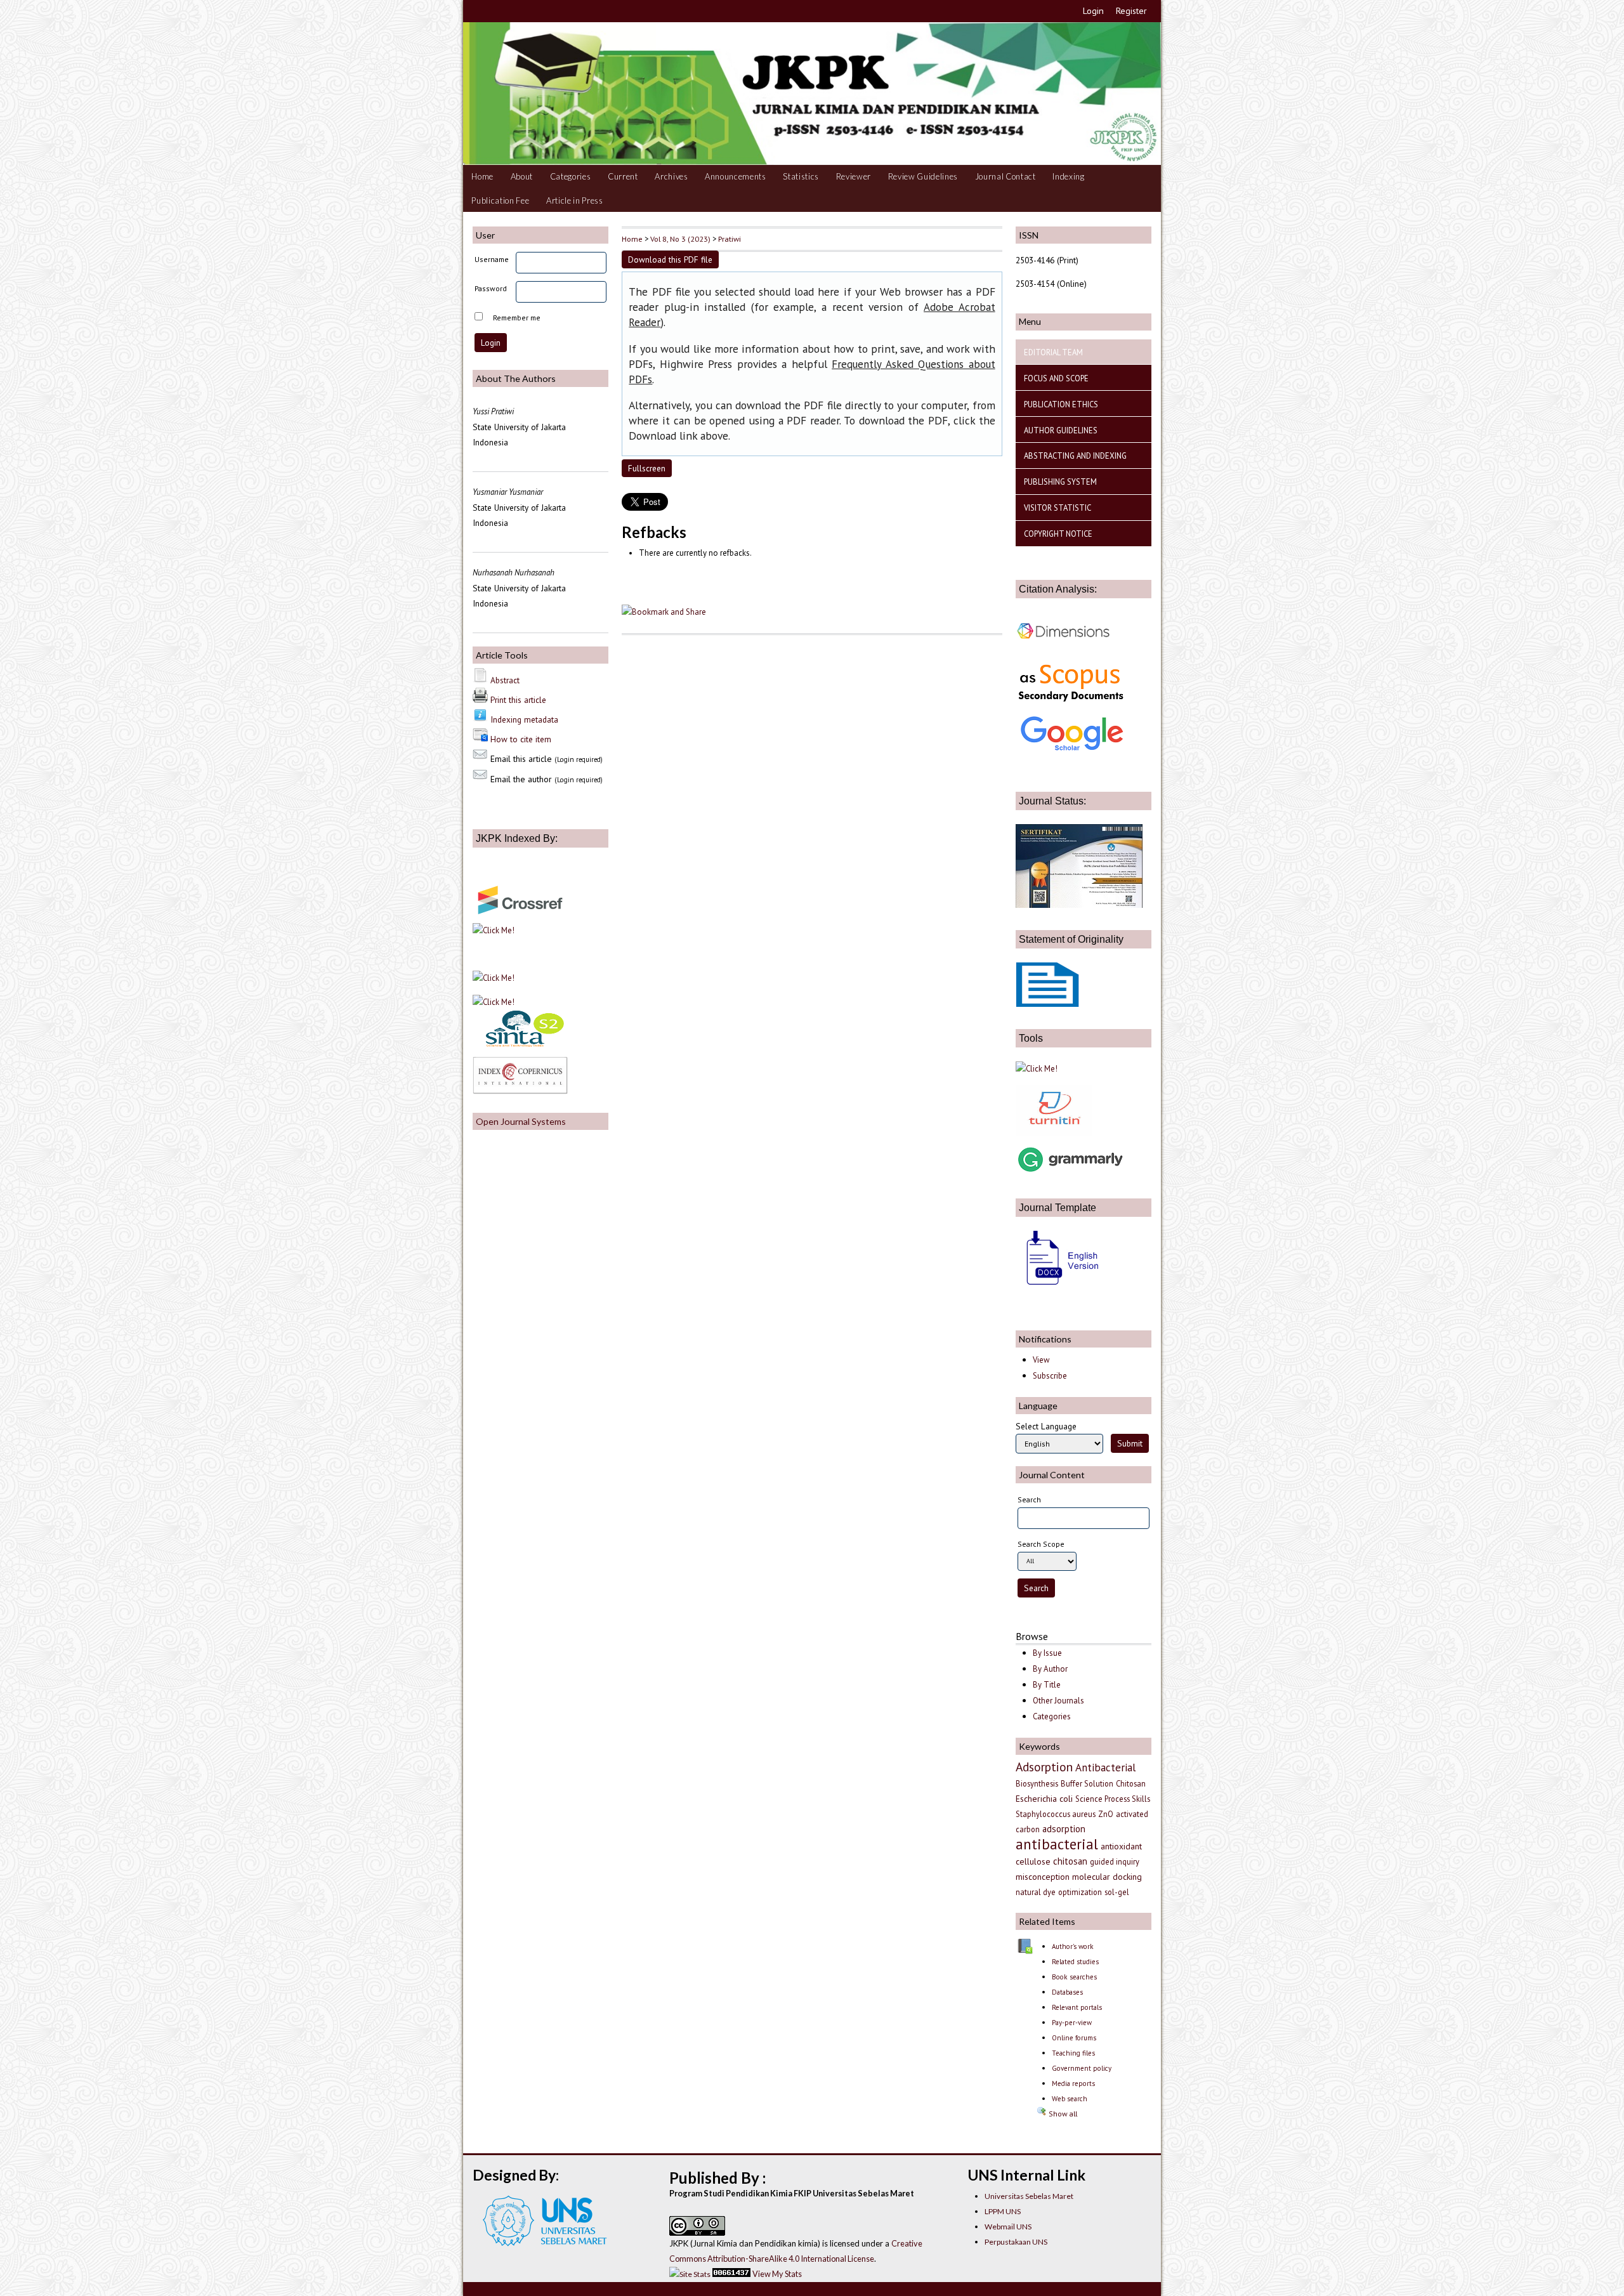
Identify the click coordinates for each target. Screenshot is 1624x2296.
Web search (1070, 2099)
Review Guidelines (923, 176)
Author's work (1073, 1946)
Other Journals (1058, 1701)
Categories (571, 176)
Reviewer (854, 176)
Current (623, 176)
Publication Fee (500, 200)
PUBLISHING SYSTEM (1060, 482)
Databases (1067, 1992)
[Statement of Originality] (1047, 1004)
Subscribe (1050, 1376)
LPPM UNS (1003, 2211)
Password (491, 288)
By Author (1050, 1669)
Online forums (1074, 2038)
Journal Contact (1005, 176)
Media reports (1073, 2083)
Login (1093, 11)
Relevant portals (1077, 2007)
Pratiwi (730, 239)
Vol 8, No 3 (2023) (680, 239)
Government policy (1082, 2068)
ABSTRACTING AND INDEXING (1075, 456)
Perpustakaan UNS (1016, 2242)
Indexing (1068, 176)
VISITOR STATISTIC (1058, 508)
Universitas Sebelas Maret (1029, 2196)
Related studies (1075, 1962)
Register (1131, 11)
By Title (1047, 1685)
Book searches (1074, 1977)
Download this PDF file (670, 259)
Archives (671, 176)
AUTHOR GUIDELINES (1061, 430)
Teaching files (1073, 2053)
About (522, 176)
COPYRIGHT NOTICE (1058, 534)
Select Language (1046, 1426)
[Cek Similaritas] (1054, 1132)
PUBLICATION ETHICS (1061, 404)
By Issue (1047, 1653)
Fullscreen (647, 468)
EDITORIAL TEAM (1053, 352)
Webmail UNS (1008, 2227)
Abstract (505, 680)
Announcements (736, 176)
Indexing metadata (524, 719)
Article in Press (575, 200)
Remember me (517, 318)
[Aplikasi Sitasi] (1037, 1068)
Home (482, 176)
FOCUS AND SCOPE (1056, 378)
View (1041, 1360)
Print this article (518, 700)
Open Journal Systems (521, 1121)
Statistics (801, 176)
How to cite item (521, 739)
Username (492, 259)
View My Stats (777, 2274)
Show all (1062, 2114)
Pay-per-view (1072, 2023)
